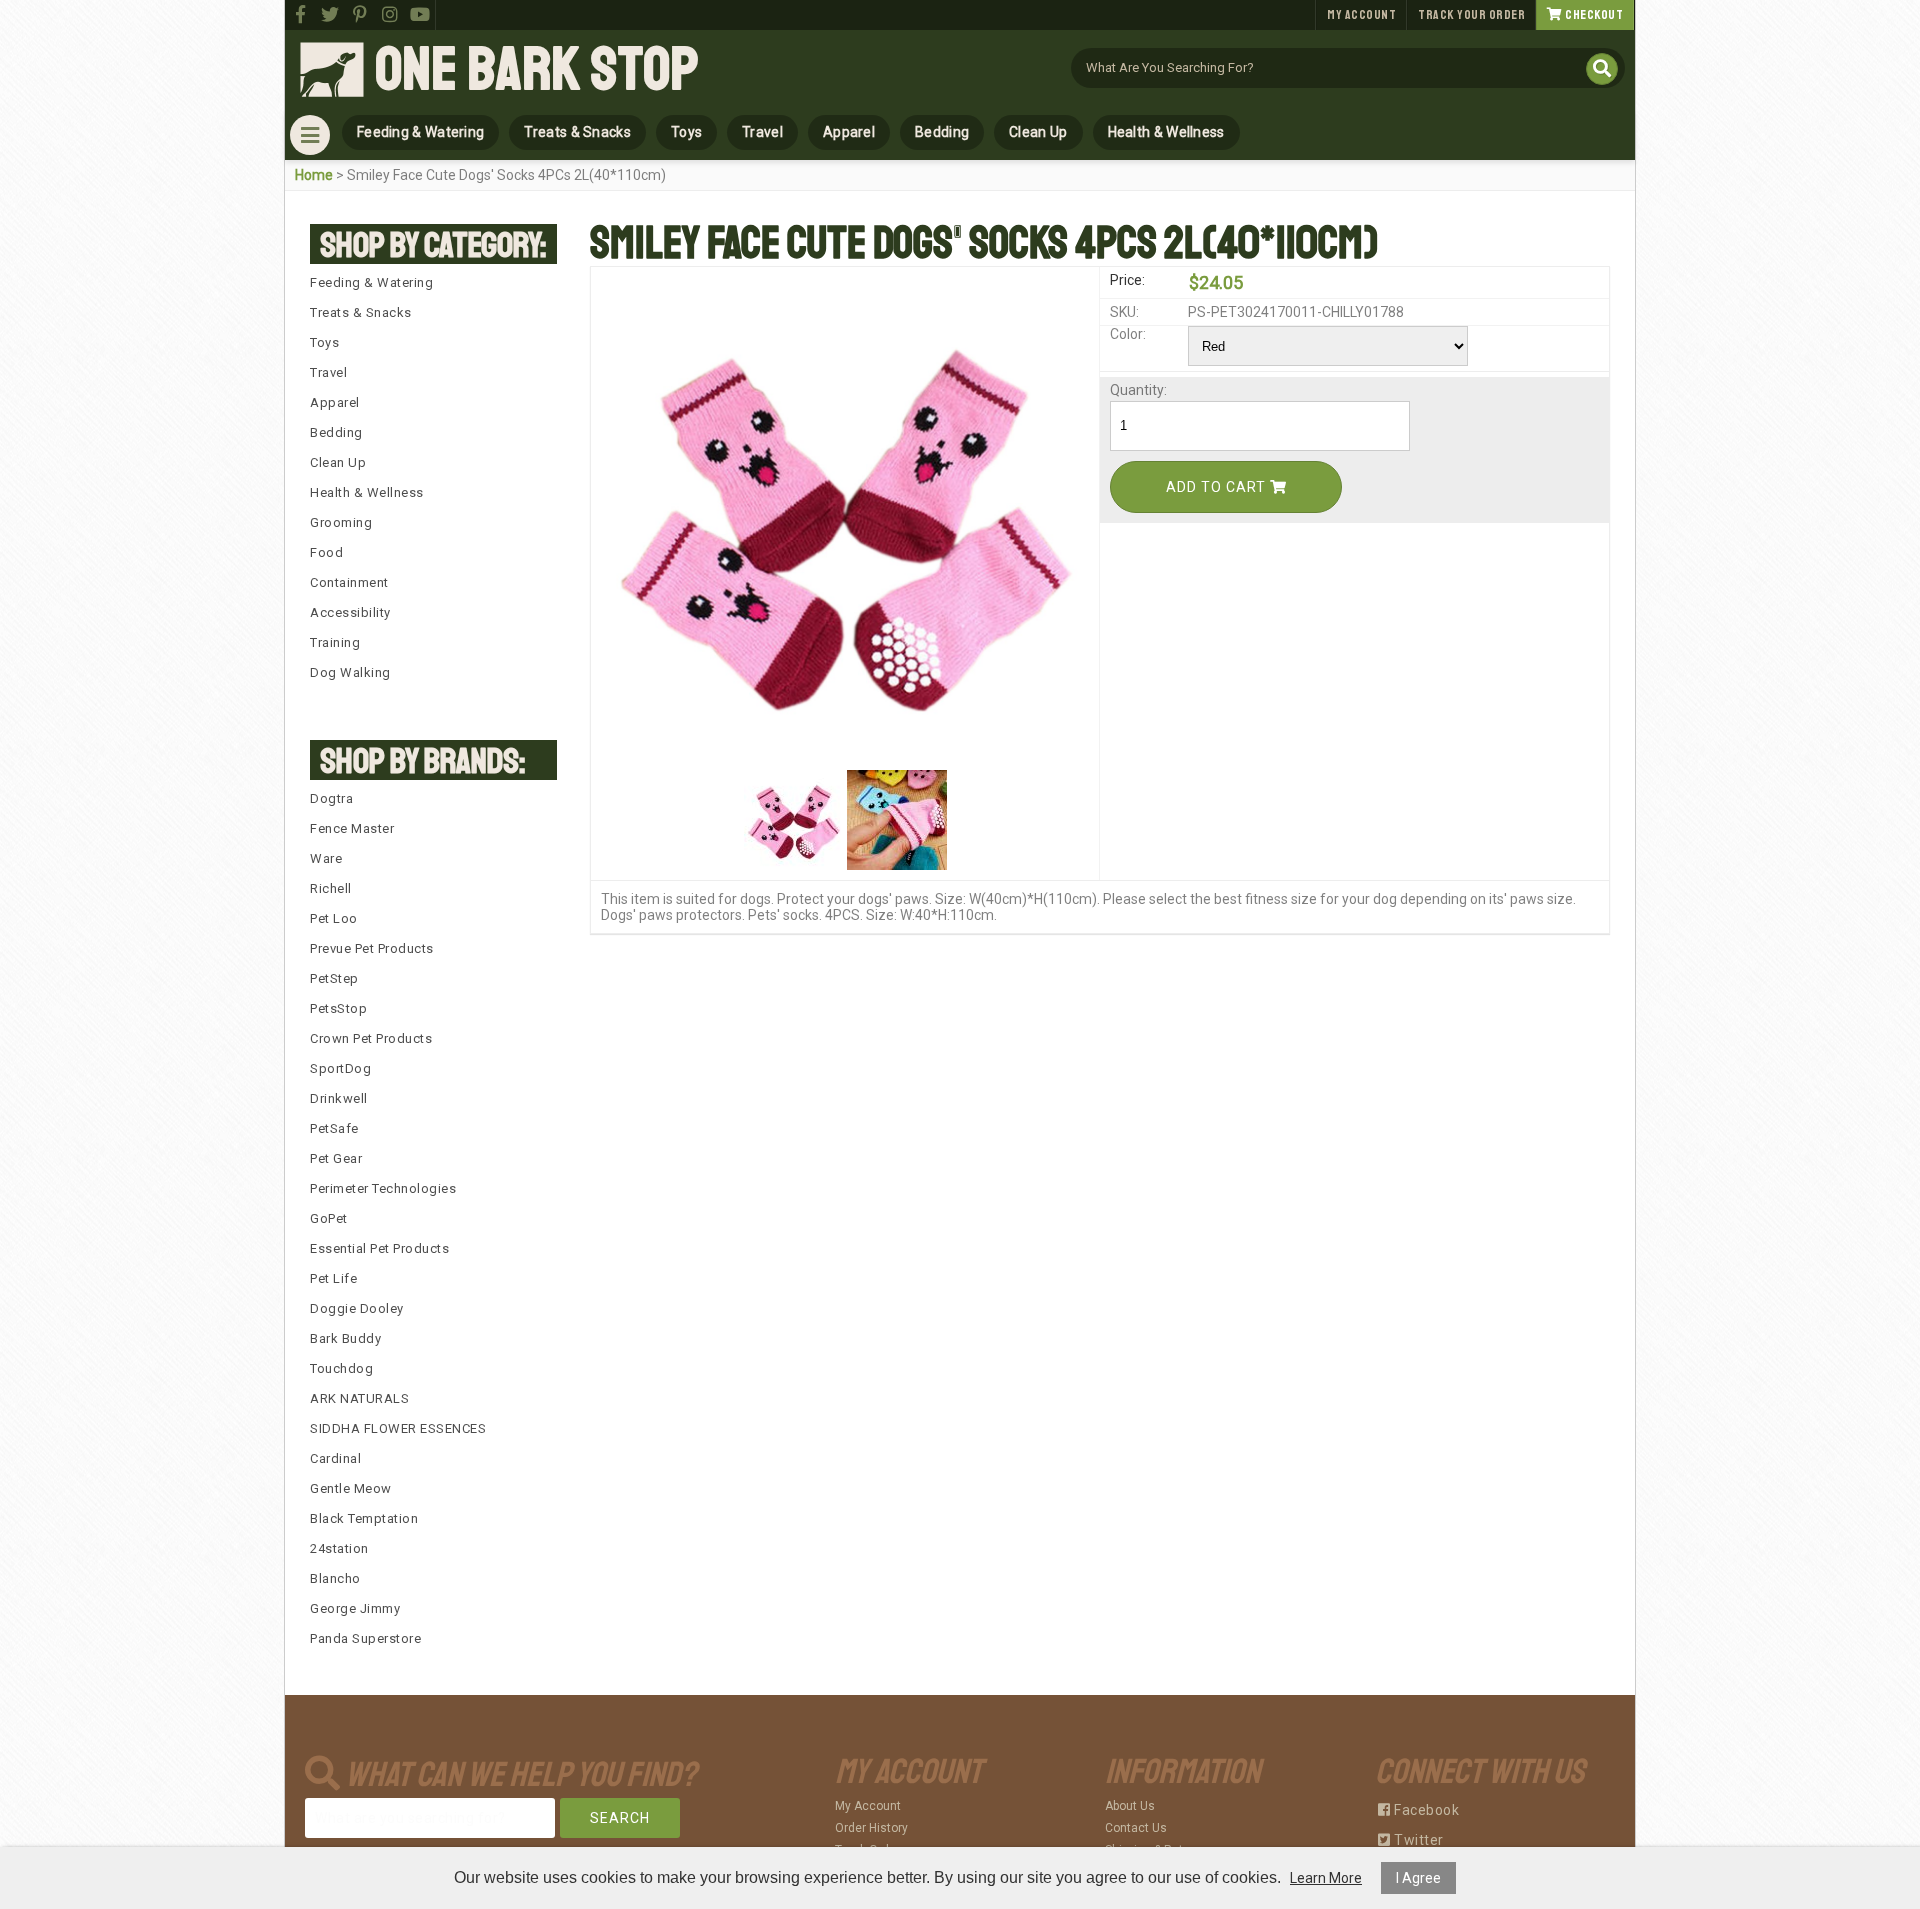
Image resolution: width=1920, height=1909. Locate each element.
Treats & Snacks (577, 132)
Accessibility (350, 612)
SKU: (1124, 312)
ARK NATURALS (359, 1398)
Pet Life (333, 1278)
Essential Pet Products (379, 1248)
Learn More (1326, 1878)
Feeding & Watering (420, 132)
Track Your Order (1471, 15)
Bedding (942, 132)
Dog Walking (350, 672)
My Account (1361, 15)
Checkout (1593, 15)
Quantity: (1138, 390)
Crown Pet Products (371, 1038)
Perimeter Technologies (383, 1188)
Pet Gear (336, 1158)
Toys (686, 132)
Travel (762, 132)
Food (326, 552)
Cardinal (335, 1458)
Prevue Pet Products (372, 948)
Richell (331, 888)
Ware (326, 858)
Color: (1128, 334)
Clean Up (1038, 132)
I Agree (1418, 1878)
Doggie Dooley (357, 1308)
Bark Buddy (345, 1338)
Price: (1127, 280)
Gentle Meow (351, 1488)
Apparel (849, 132)
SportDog (340, 1068)
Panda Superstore (365, 1638)
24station (339, 1548)
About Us (1130, 1806)
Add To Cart (1218, 487)
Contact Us (1136, 1828)
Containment (349, 582)
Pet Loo (334, 918)
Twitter (1417, 1840)
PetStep (334, 978)
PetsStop (338, 1008)
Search (620, 1818)
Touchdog (341, 1368)
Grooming (341, 522)
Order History (871, 1828)
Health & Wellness (1166, 132)
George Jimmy (355, 1608)
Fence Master (352, 828)
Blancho (335, 1578)
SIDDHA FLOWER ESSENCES (398, 1428)
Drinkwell (339, 1098)
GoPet (329, 1218)
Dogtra (331, 798)
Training (335, 642)
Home (314, 175)
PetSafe (334, 1128)
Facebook (1425, 1810)
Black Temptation (364, 1518)
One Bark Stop (537, 70)
